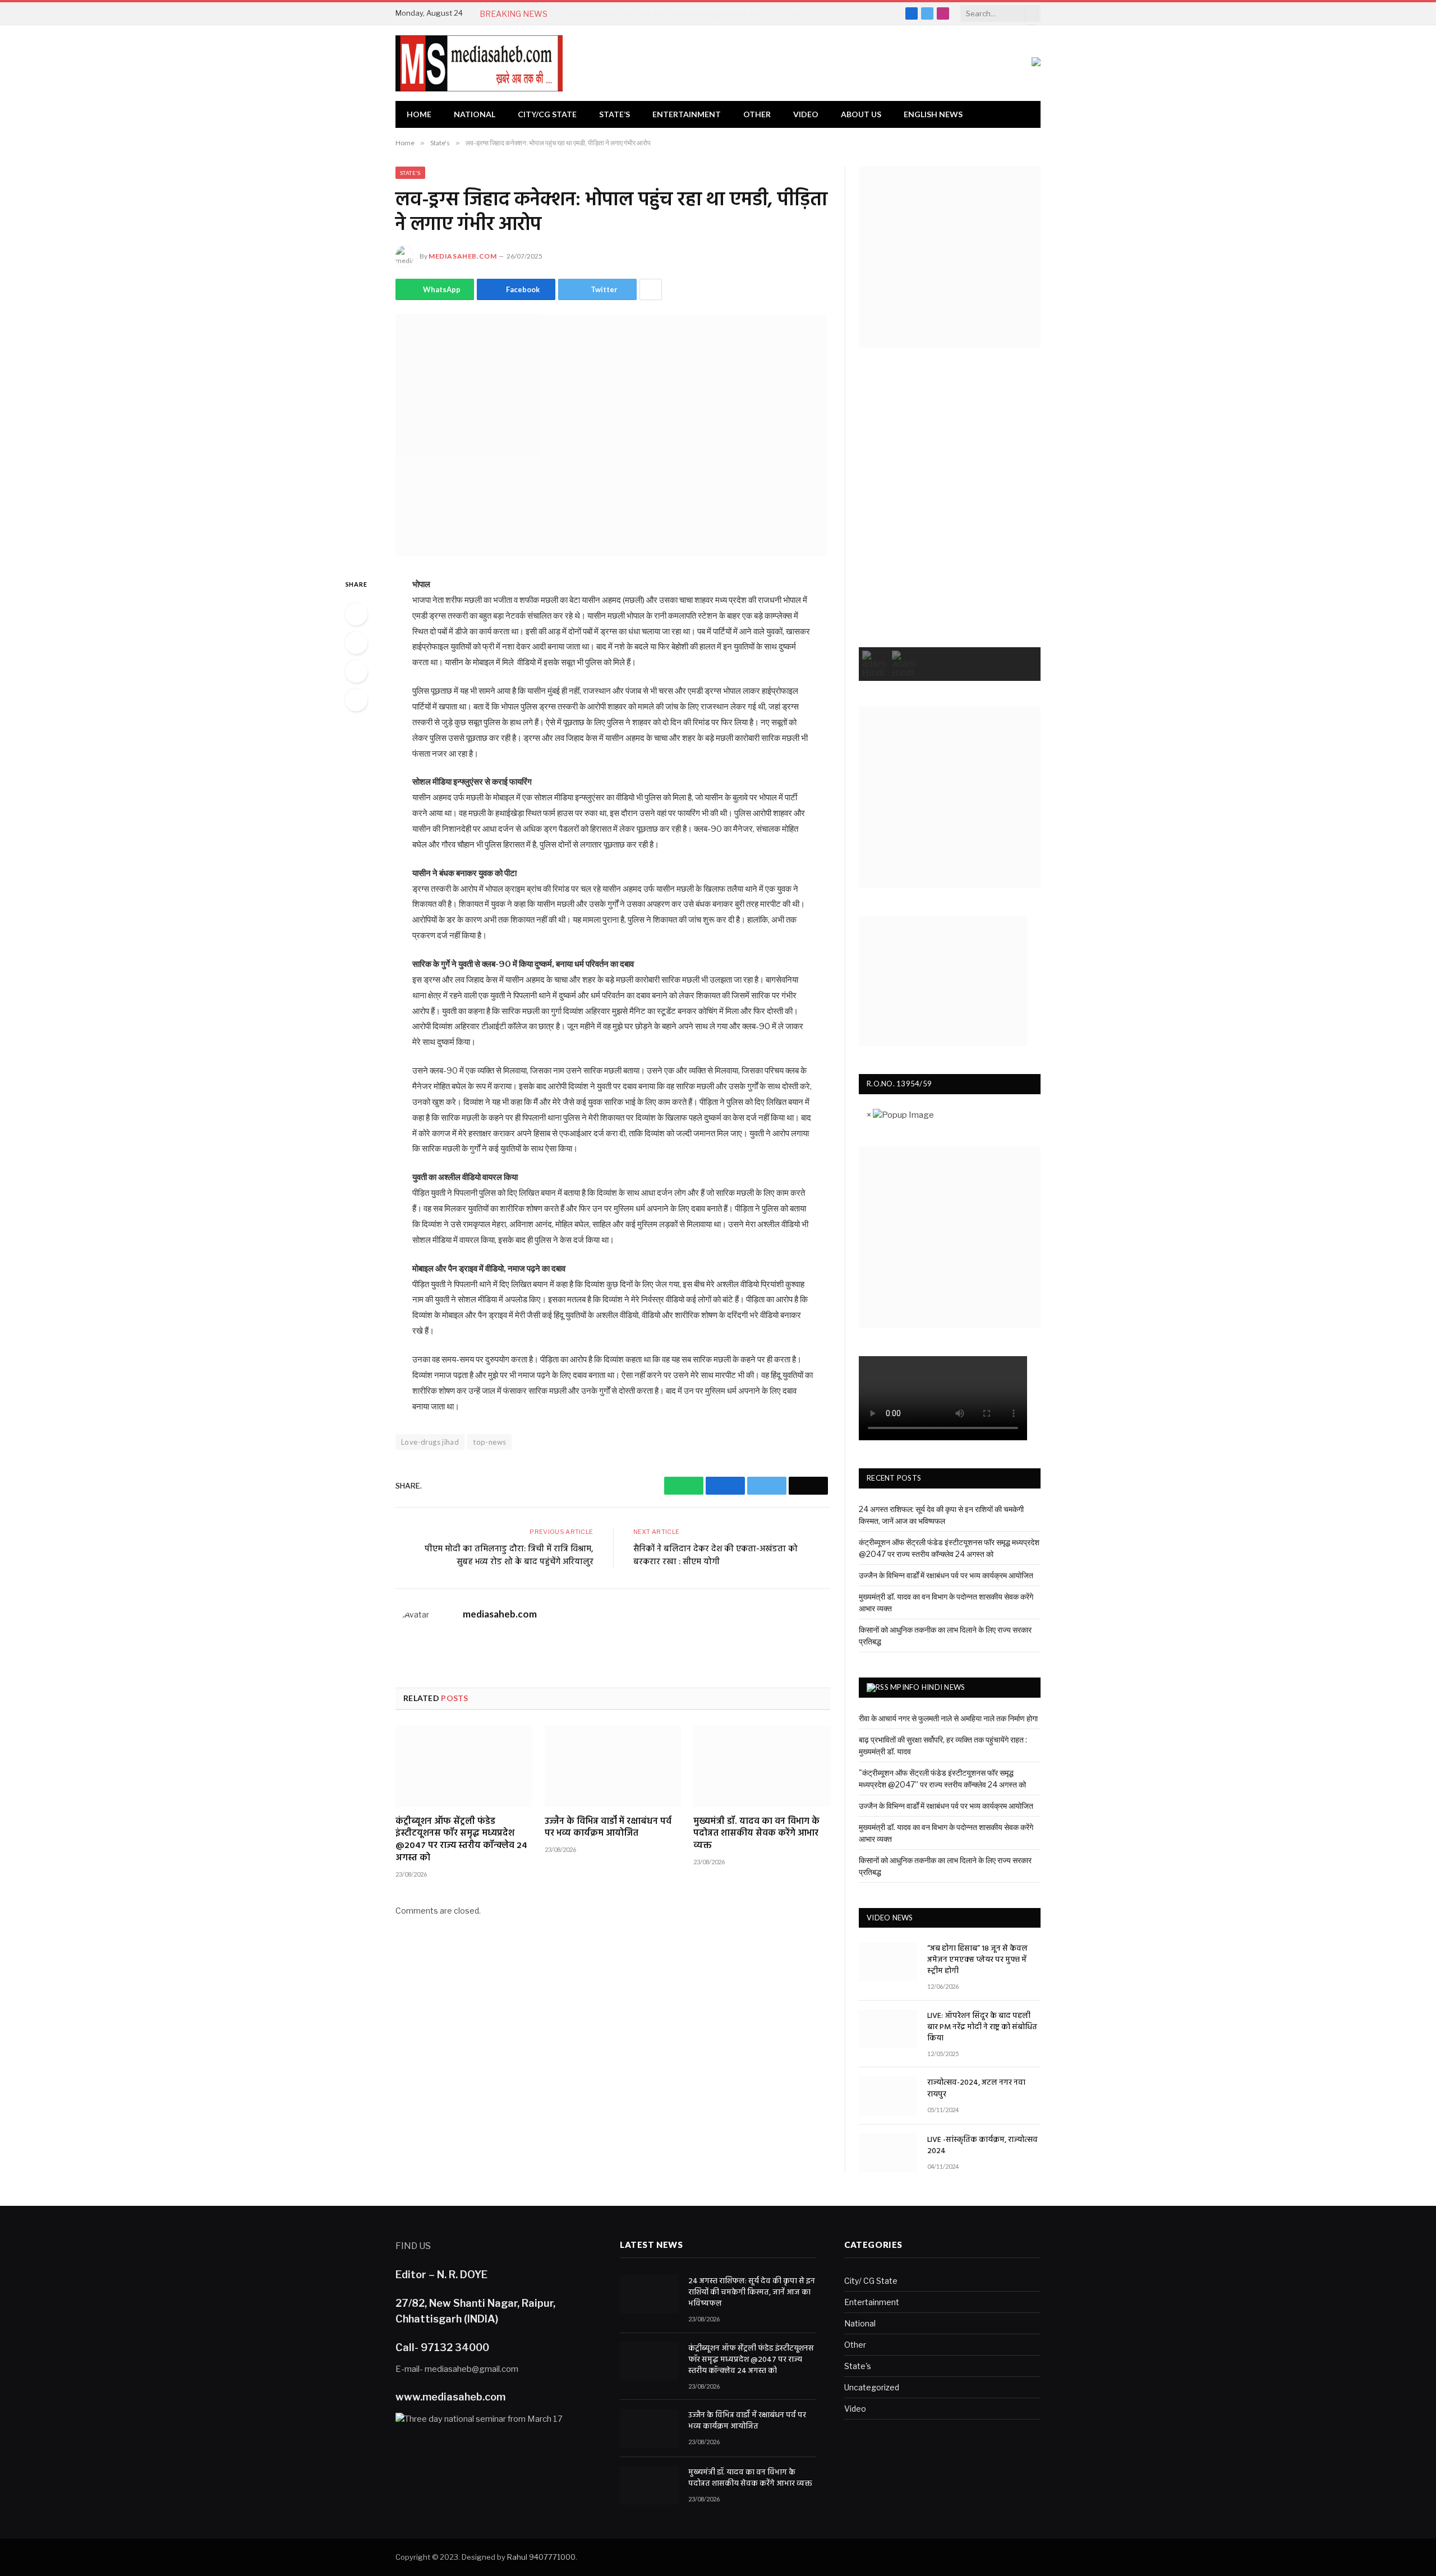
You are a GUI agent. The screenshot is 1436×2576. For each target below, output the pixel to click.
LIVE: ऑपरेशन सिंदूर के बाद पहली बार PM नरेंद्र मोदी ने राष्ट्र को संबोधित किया (982, 2027)
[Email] (356, 700)
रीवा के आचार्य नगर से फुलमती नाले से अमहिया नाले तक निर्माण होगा (948, 1718)
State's (410, 173)
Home (419, 114)
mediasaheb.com (462, 256)
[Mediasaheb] (479, 63)
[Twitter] (356, 671)
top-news (489, 1442)
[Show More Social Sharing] (651, 289)
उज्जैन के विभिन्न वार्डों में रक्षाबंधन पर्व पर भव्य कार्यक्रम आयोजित (608, 1828)
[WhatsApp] (356, 614)
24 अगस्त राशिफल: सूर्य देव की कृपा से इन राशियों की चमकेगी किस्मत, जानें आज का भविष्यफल (752, 2293)
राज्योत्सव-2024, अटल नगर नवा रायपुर (976, 2089)
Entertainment (687, 114)
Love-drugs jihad (430, 1442)
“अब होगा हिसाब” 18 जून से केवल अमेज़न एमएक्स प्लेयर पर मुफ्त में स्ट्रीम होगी (977, 1960)
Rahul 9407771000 (541, 2557)
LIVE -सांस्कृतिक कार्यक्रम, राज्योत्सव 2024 (982, 2146)
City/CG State (547, 114)
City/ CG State (871, 2281)
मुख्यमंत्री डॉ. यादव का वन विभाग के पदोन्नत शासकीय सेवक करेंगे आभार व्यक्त (756, 1834)
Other (757, 114)
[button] (875, 664)
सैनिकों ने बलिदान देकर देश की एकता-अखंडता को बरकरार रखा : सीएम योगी (715, 1556)
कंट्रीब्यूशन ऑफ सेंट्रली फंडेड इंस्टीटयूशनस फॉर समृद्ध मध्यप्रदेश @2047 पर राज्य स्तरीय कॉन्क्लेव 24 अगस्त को (693, 14)
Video (806, 114)
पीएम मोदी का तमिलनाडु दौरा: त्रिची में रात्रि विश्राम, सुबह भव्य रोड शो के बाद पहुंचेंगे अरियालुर (509, 1556)
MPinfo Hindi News (928, 1687)
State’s (615, 114)
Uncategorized (872, 2387)
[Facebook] (356, 643)
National (475, 114)
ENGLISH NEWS (933, 114)
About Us (861, 114)
